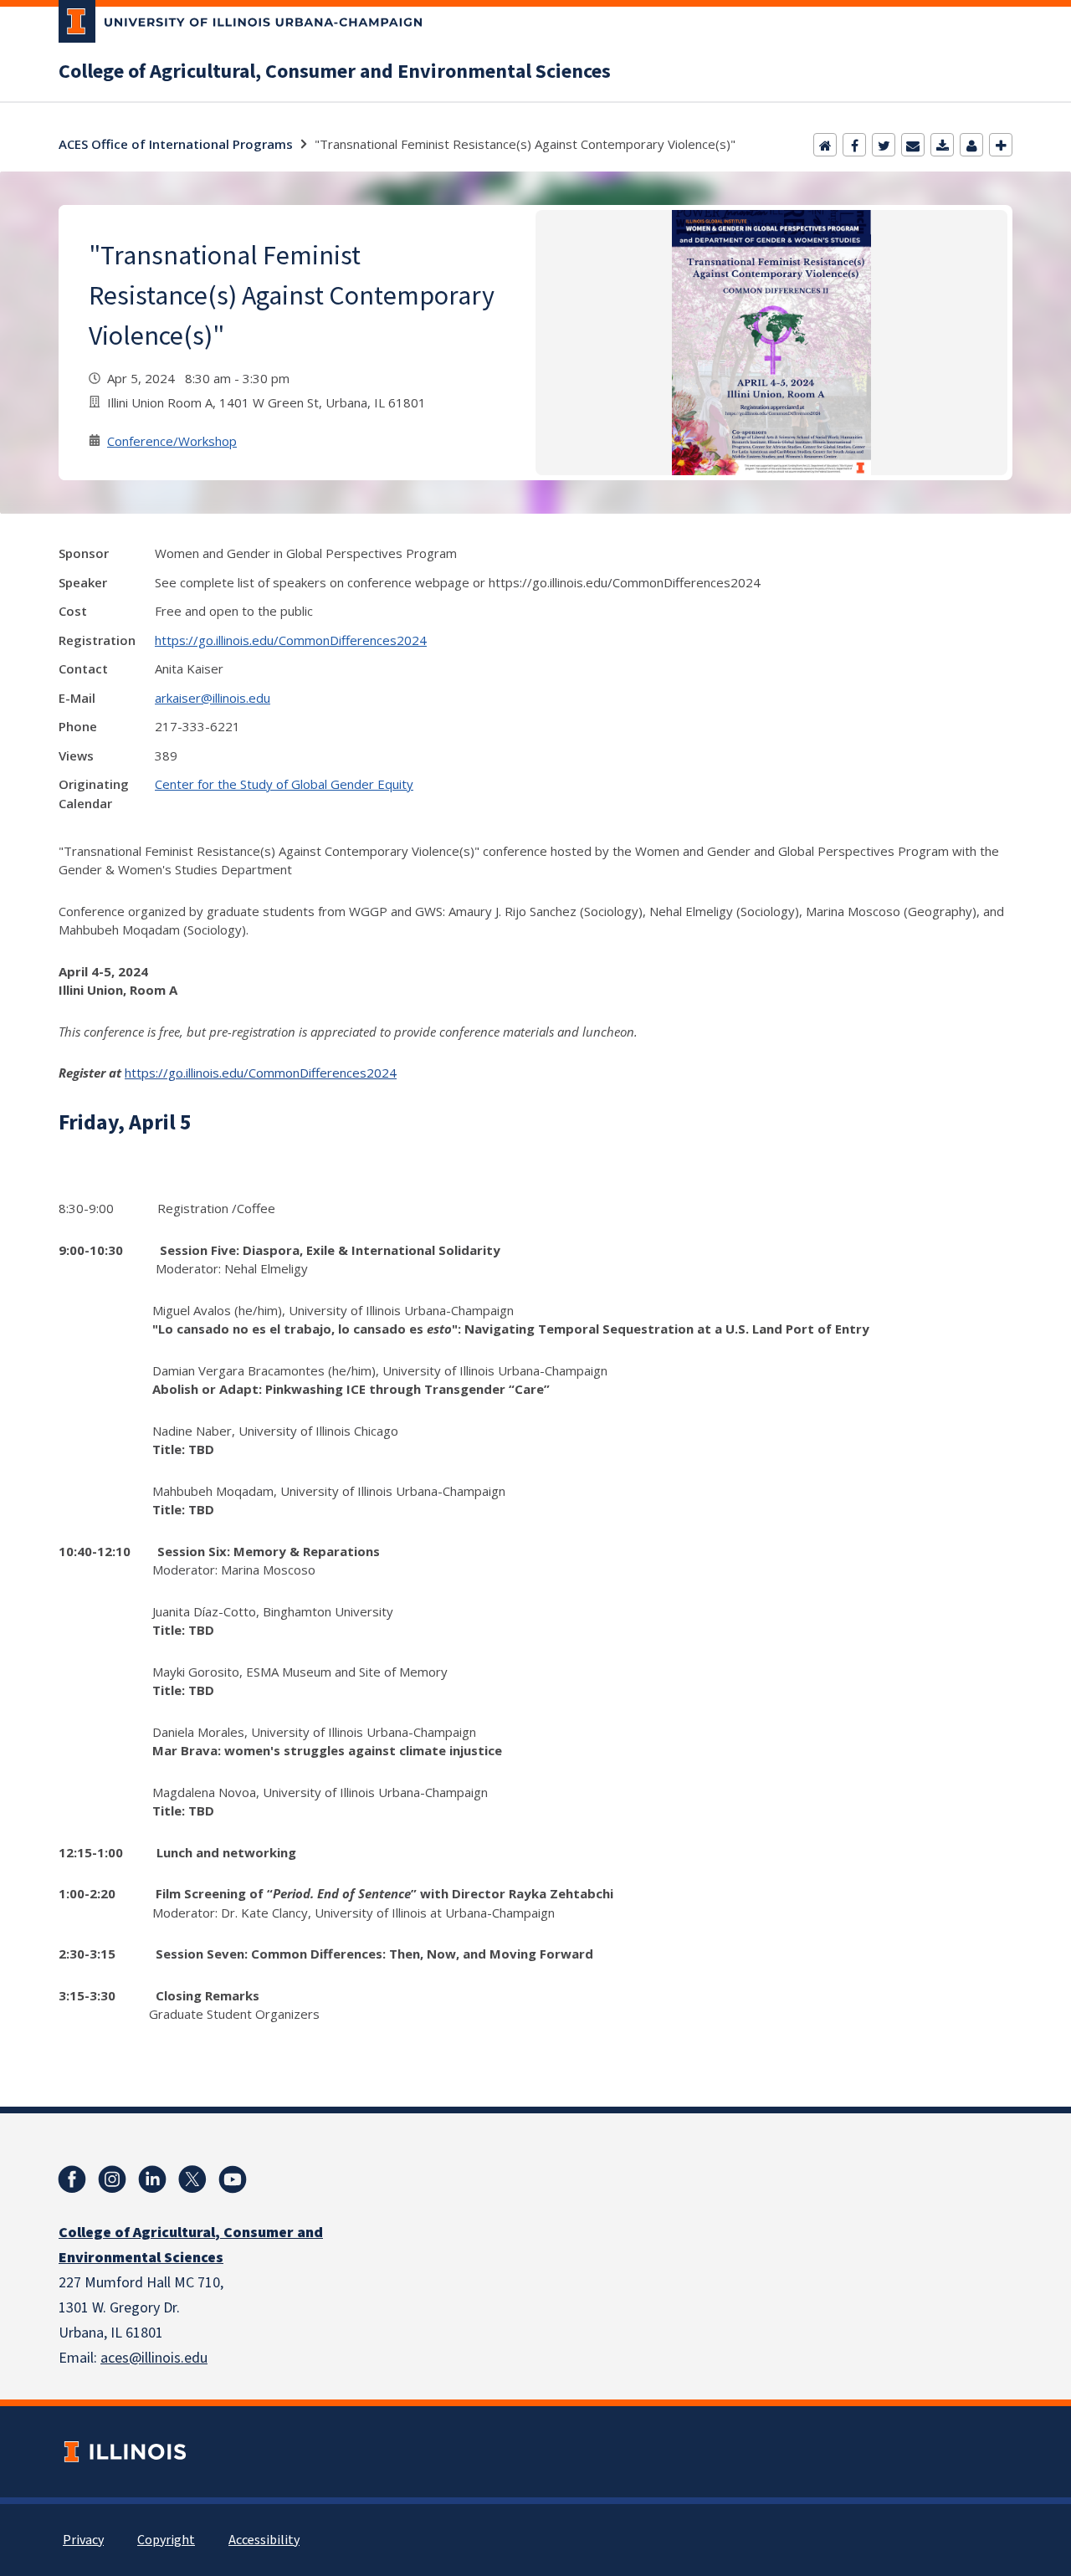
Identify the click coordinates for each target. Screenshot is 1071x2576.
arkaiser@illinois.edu (213, 698)
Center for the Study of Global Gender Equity (284, 784)
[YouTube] (233, 2179)
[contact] (971, 145)
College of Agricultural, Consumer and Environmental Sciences (335, 72)
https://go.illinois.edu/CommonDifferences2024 (291, 640)
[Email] (913, 145)
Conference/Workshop (172, 441)
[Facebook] (854, 145)
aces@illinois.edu (154, 2358)
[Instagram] (112, 2179)
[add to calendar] (942, 145)
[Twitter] (884, 145)
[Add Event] (1001, 145)
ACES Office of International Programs (176, 144)
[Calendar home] (825, 145)
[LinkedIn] (152, 2179)
